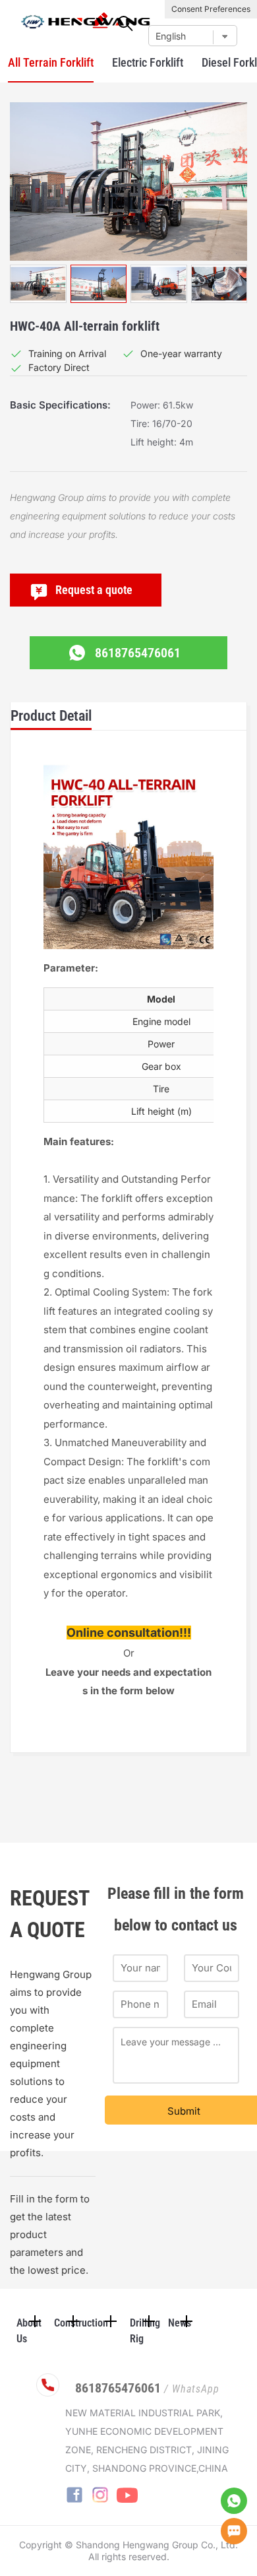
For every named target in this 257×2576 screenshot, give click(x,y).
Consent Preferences (211, 9)
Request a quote (94, 590)
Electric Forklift (148, 62)
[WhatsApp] (234, 2501)
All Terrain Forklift (51, 62)
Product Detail (51, 716)
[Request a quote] (234, 2531)
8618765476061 (138, 653)
